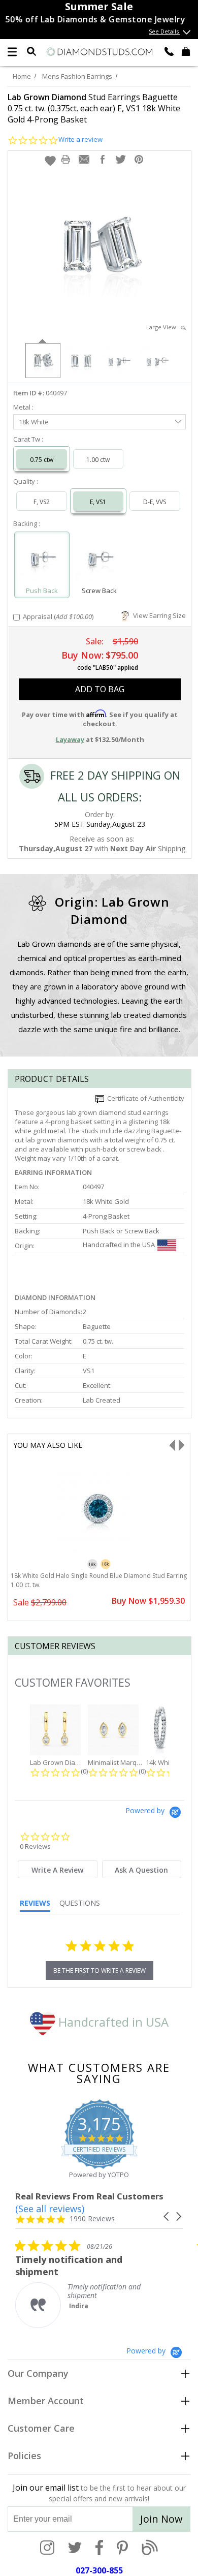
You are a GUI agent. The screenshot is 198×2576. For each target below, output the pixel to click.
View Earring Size (158, 615)
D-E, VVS (155, 502)
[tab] (58, 1869)
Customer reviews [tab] (55, 1646)
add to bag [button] (100, 689)
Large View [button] (163, 327)
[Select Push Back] (42, 560)
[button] (50, 161)
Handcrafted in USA (112, 2022)
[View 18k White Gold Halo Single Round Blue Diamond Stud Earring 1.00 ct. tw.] (99, 1549)
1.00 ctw (98, 460)
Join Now (161, 2519)
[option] (42, 360)
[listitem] (91, 2284)
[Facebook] (99, 2549)
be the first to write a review (100, 1970)
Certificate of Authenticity (144, 1098)
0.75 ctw (42, 460)
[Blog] (150, 2549)
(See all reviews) (50, 2209)
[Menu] (12, 52)
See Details (164, 31)
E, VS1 (98, 502)
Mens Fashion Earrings (77, 76)
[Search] (31, 51)
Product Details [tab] (52, 1079)
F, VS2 (42, 502)
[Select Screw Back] (99, 560)
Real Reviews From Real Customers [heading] (89, 2196)
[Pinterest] (122, 2549)
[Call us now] (169, 51)
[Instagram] (47, 2549)
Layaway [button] (70, 739)
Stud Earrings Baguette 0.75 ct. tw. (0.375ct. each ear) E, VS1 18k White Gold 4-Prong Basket (94, 108)
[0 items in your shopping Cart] (186, 51)
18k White (34, 422)
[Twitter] (75, 2549)
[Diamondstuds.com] (99, 52)
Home (22, 76)
